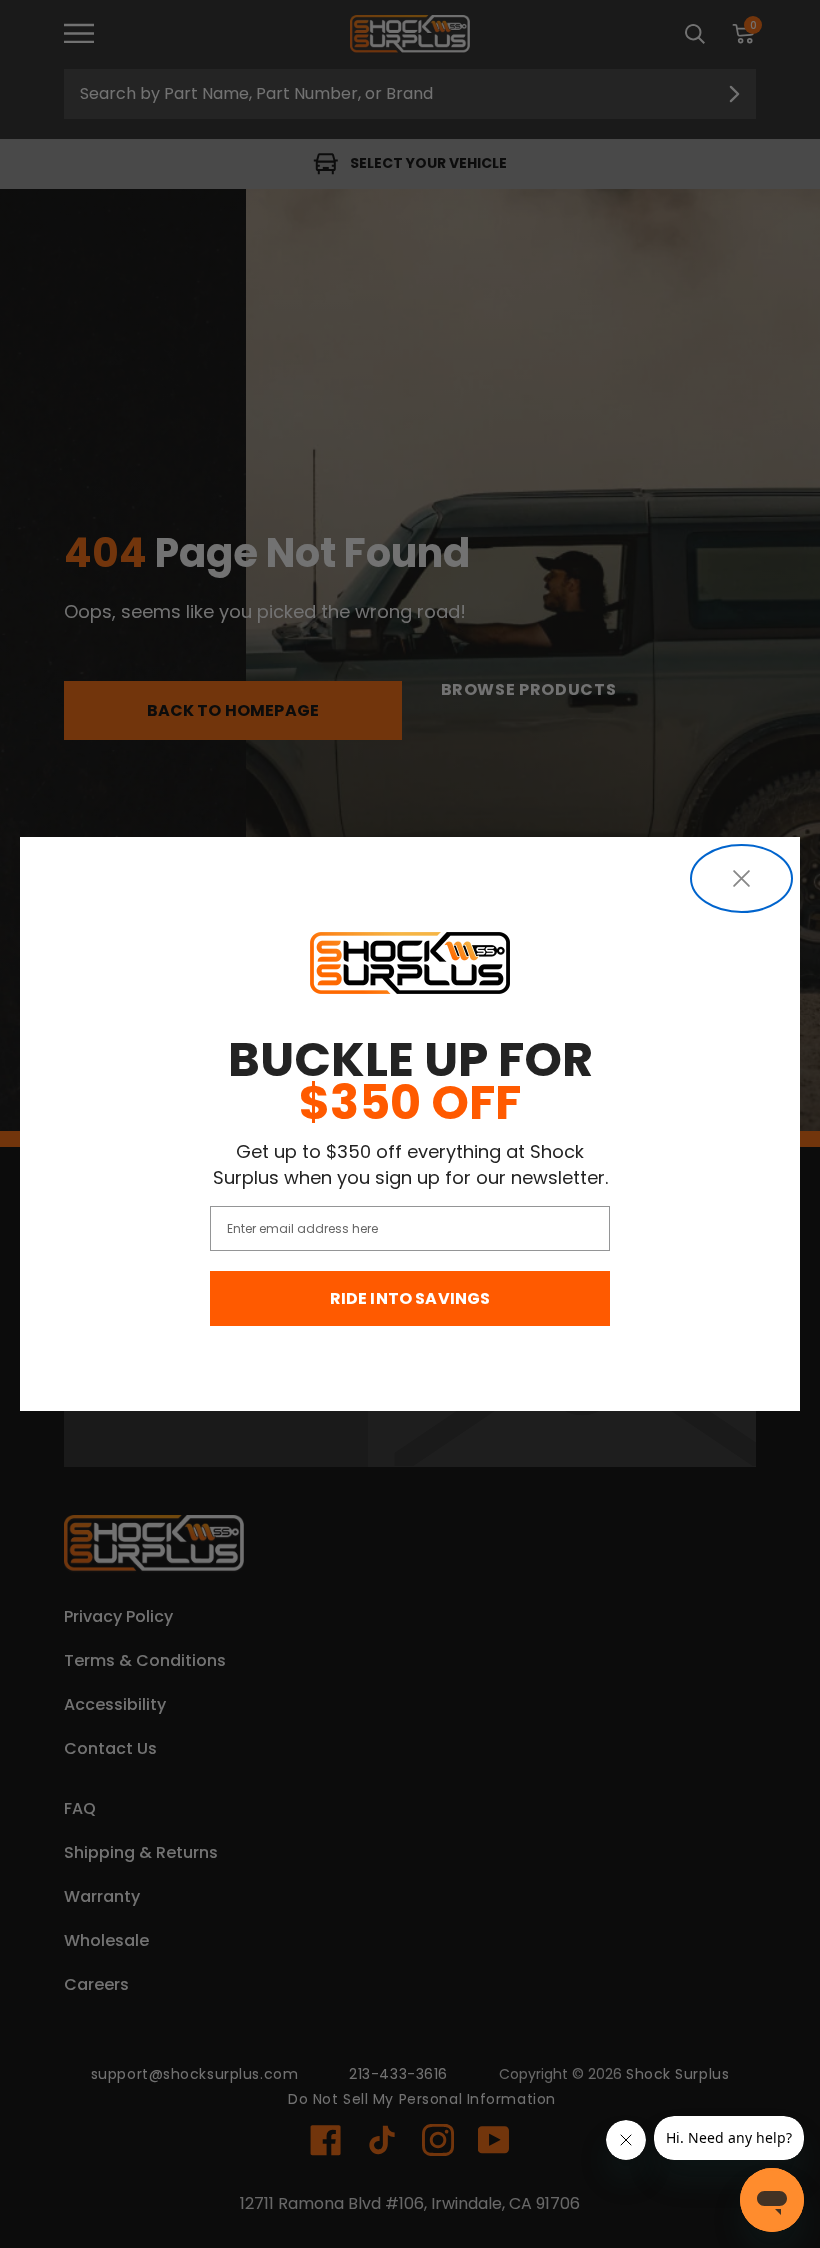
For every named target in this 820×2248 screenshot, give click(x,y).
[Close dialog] (741, 878)
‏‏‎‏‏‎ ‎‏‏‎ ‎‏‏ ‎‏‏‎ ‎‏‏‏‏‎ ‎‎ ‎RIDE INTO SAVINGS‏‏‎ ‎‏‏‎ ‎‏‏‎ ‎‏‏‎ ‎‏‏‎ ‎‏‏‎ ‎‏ (410, 1298)
